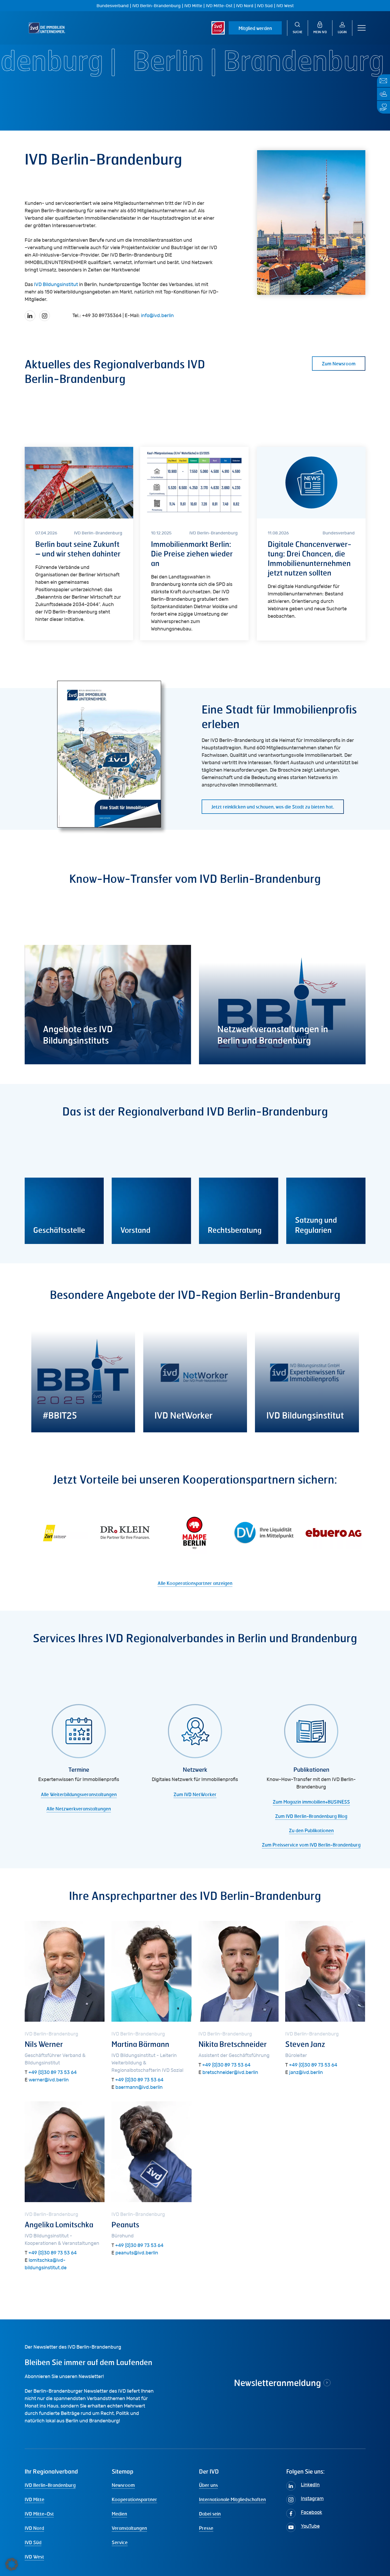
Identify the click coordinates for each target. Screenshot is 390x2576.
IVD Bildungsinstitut (56, 285)
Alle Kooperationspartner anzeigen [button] (195, 1583)
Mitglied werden (255, 28)
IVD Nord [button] (34, 2528)
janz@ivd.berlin (306, 2073)
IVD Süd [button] (33, 2542)
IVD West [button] (34, 2557)
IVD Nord (245, 6)
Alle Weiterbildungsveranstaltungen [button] (79, 1794)
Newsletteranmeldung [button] (278, 2383)
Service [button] (120, 2542)
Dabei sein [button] (210, 2514)
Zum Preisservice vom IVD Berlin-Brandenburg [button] (311, 1845)
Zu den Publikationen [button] (311, 1830)
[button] (362, 28)
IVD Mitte (193, 6)
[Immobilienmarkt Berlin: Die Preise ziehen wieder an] (194, 544)
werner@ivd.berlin (49, 2080)
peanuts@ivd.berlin (137, 2253)
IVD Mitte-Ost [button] (39, 2514)
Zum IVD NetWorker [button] (195, 1794)
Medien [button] (119, 2514)
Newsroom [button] (123, 2485)
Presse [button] (206, 2528)
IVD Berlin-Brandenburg (157, 6)
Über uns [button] (208, 2485)
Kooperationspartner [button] (134, 2499)
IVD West (285, 6)
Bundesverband (113, 6)
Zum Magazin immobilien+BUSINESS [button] (311, 1802)
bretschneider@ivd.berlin (230, 2073)
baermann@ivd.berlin (139, 2087)
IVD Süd (265, 6)
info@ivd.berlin (157, 316)
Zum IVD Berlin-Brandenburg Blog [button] (311, 1816)
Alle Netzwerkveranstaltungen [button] (79, 1809)
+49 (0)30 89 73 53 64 (53, 2073)
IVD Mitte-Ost (219, 6)
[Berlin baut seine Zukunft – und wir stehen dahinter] (79, 544)
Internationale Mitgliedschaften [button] (232, 2499)
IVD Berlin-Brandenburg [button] (50, 2485)
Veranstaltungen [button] (129, 2528)
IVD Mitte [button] (34, 2499)
